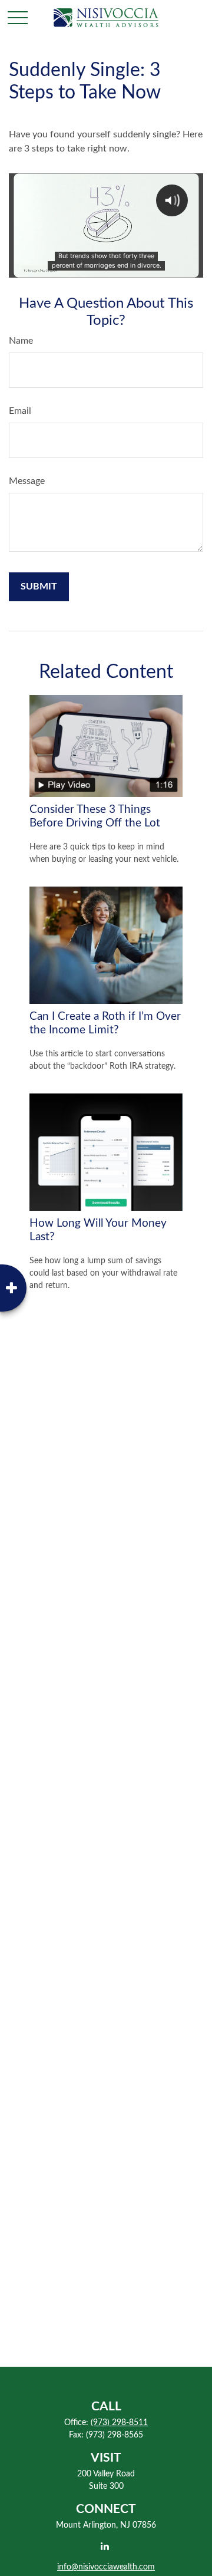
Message (27, 481)
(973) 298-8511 (119, 2423)
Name (21, 341)
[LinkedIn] (105, 2546)
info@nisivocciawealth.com (106, 2567)
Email (20, 411)
